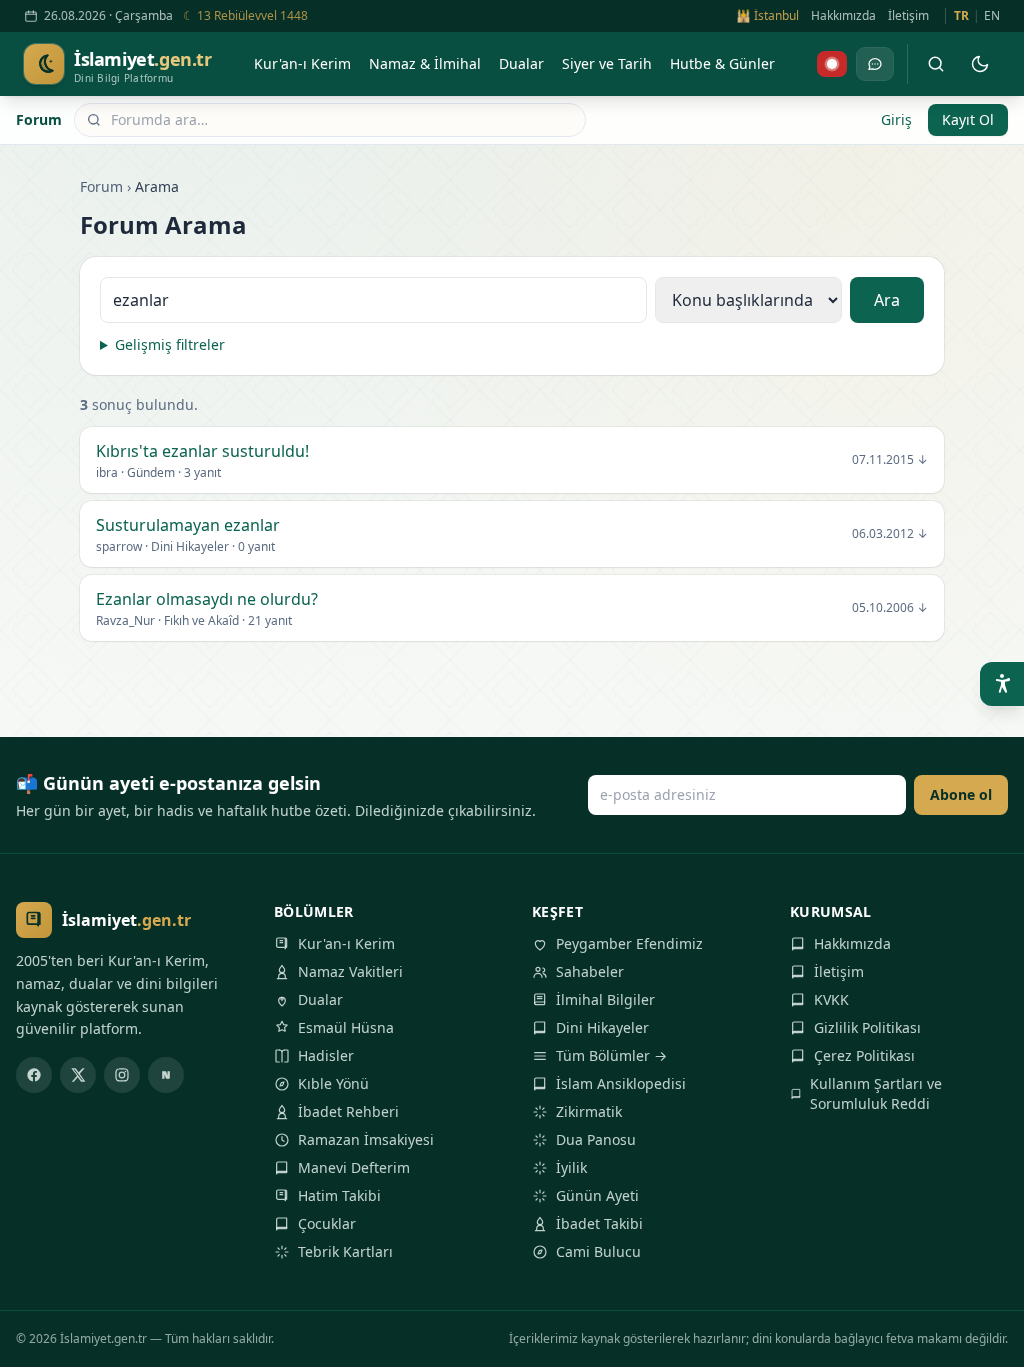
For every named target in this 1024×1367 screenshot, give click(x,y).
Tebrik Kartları (345, 1251)
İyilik (571, 1167)
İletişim (908, 16)
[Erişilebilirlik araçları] (1002, 684)
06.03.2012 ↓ (890, 534)
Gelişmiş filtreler (170, 344)
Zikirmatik (589, 1111)
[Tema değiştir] (980, 64)
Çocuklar (327, 1223)
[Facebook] (34, 1075)
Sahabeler (590, 971)
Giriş (896, 119)
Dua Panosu (596, 1139)
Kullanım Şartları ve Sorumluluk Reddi (876, 1093)
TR (961, 16)
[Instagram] (122, 1075)
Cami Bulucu (598, 1251)
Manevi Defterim (354, 1167)
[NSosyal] (166, 1075)
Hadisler (326, 1055)
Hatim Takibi (339, 1195)
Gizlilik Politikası (867, 1027)
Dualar (320, 999)
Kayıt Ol (968, 119)
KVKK (831, 999)
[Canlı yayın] (832, 64)
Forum (39, 119)
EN (992, 16)
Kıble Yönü (333, 1083)
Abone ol (961, 794)
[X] (78, 1075)
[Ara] (936, 64)
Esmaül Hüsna (346, 1027)
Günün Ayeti (597, 1195)
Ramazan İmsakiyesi (366, 1139)
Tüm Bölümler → (611, 1055)
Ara (887, 300)
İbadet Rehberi (348, 1111)
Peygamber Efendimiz (629, 943)
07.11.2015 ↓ (890, 460)
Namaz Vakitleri (350, 971)
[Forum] (875, 64)
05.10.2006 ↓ (890, 608)
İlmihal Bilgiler (605, 999)
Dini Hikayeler (602, 1027)
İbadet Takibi (599, 1223)
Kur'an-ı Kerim (346, 943)
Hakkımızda (843, 16)
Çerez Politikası (864, 1055)
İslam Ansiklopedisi (621, 1083)
